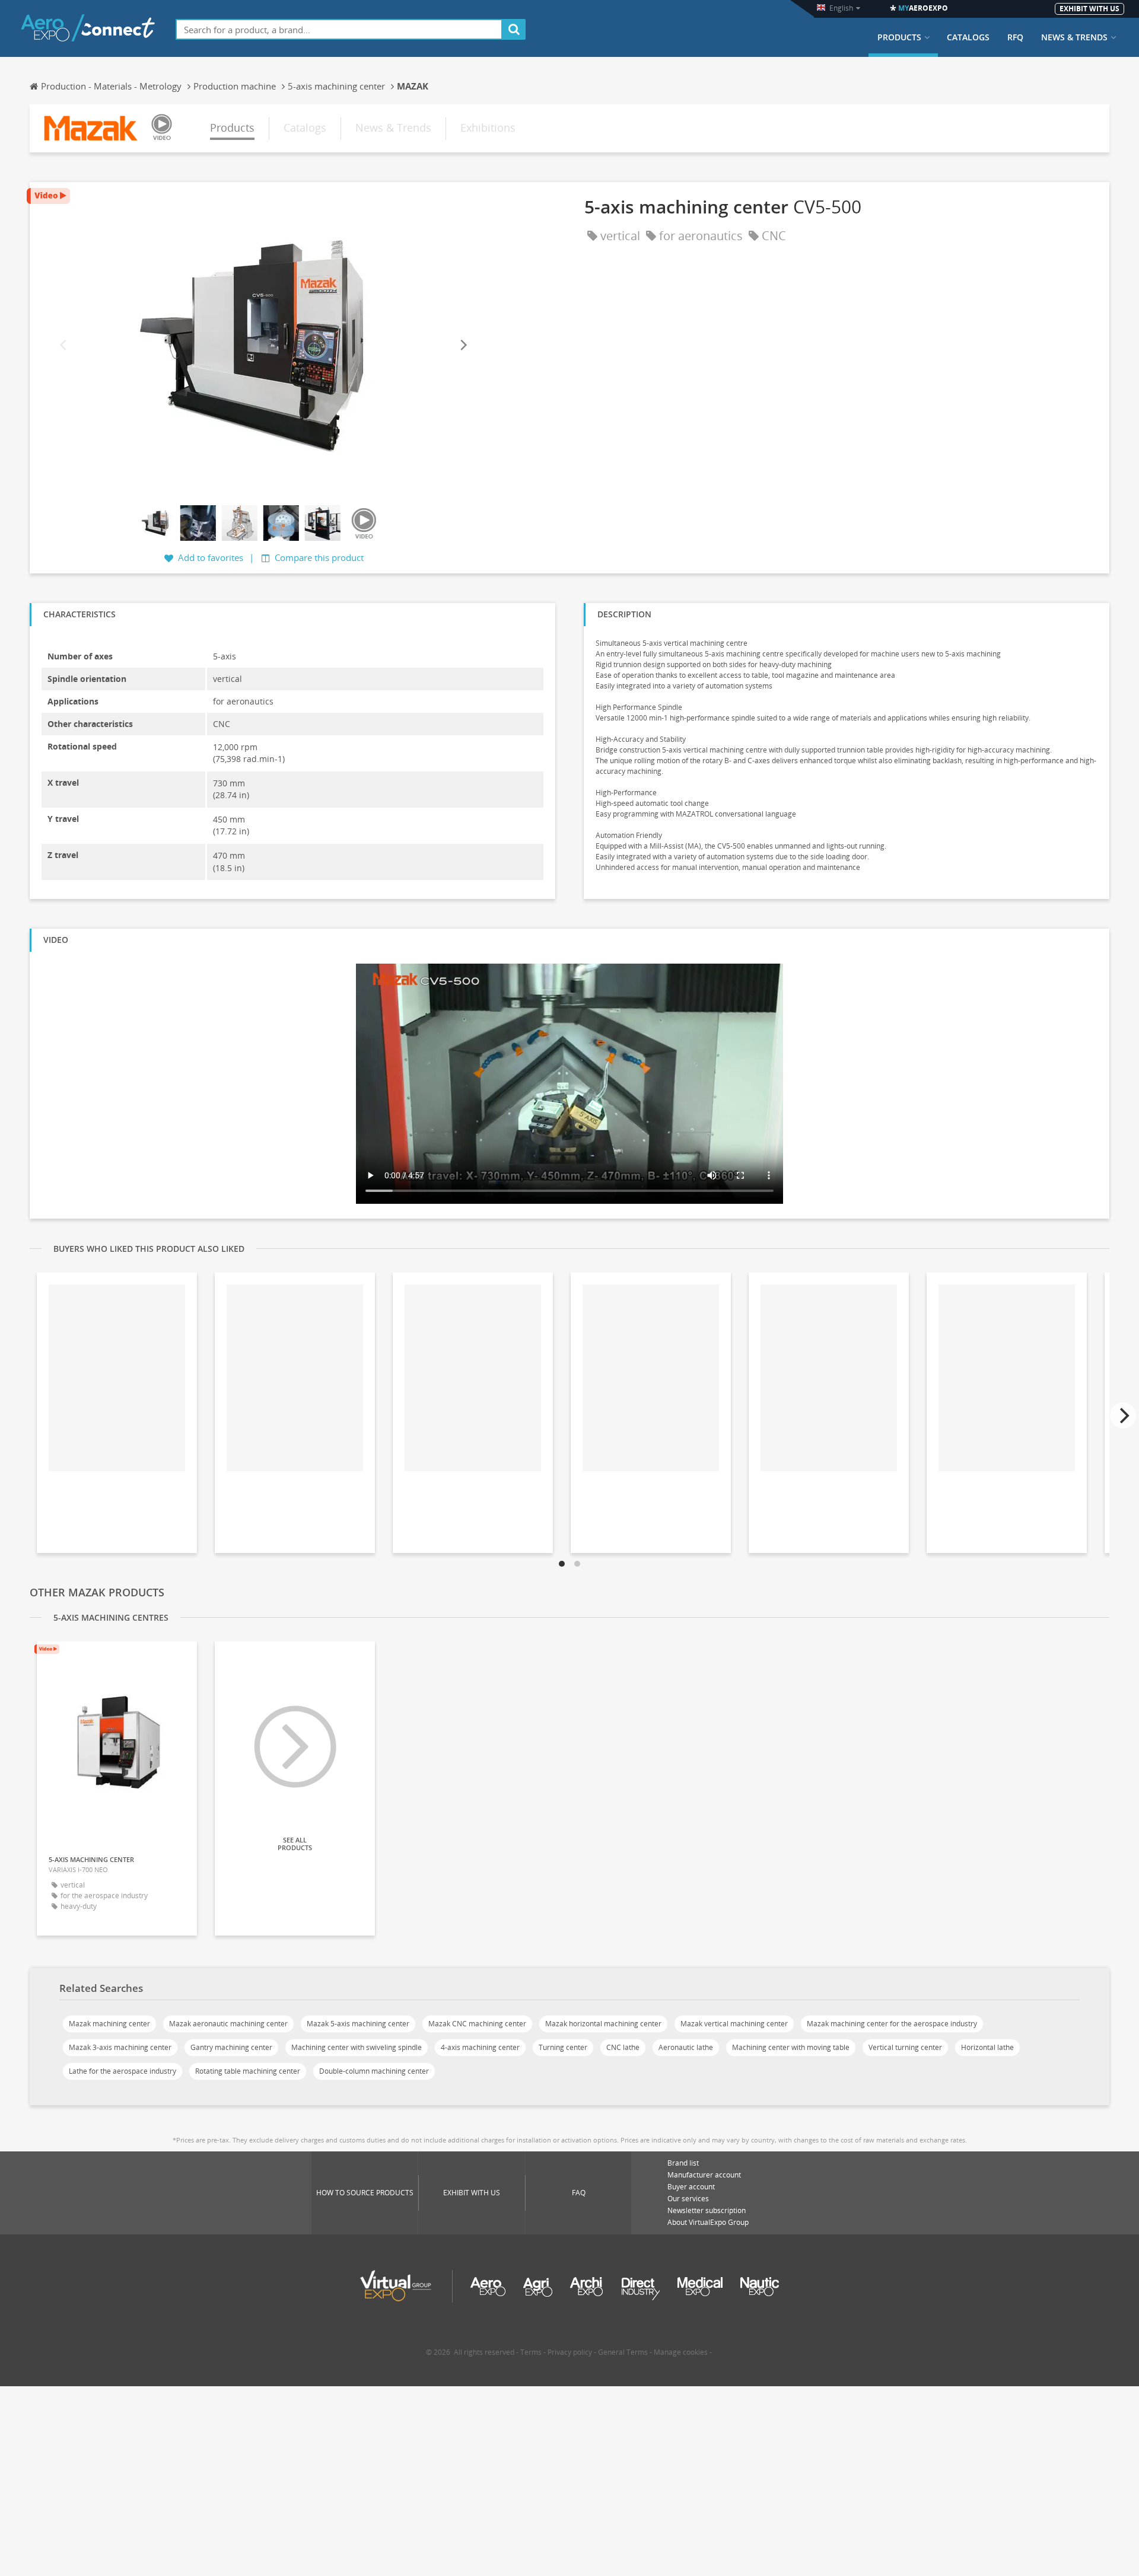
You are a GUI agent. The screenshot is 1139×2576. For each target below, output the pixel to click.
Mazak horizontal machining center (603, 2024)
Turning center (563, 2047)
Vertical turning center (905, 2047)
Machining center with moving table (791, 2047)
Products (899, 37)
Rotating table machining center (248, 2071)
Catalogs (968, 37)
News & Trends (1074, 37)
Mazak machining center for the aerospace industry (892, 2024)
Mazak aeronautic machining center (228, 2024)
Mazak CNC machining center (477, 2024)
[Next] (463, 345)
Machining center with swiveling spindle (357, 2047)
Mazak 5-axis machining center (358, 2024)
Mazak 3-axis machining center (120, 2047)
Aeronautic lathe (686, 2047)
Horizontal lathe (987, 2047)
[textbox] (339, 29)
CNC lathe (623, 2047)
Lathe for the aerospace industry (123, 2071)
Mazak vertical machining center (734, 2024)
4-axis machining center (480, 2047)
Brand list (683, 2163)
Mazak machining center (109, 2024)
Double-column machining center (374, 2071)
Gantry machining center (231, 2047)
